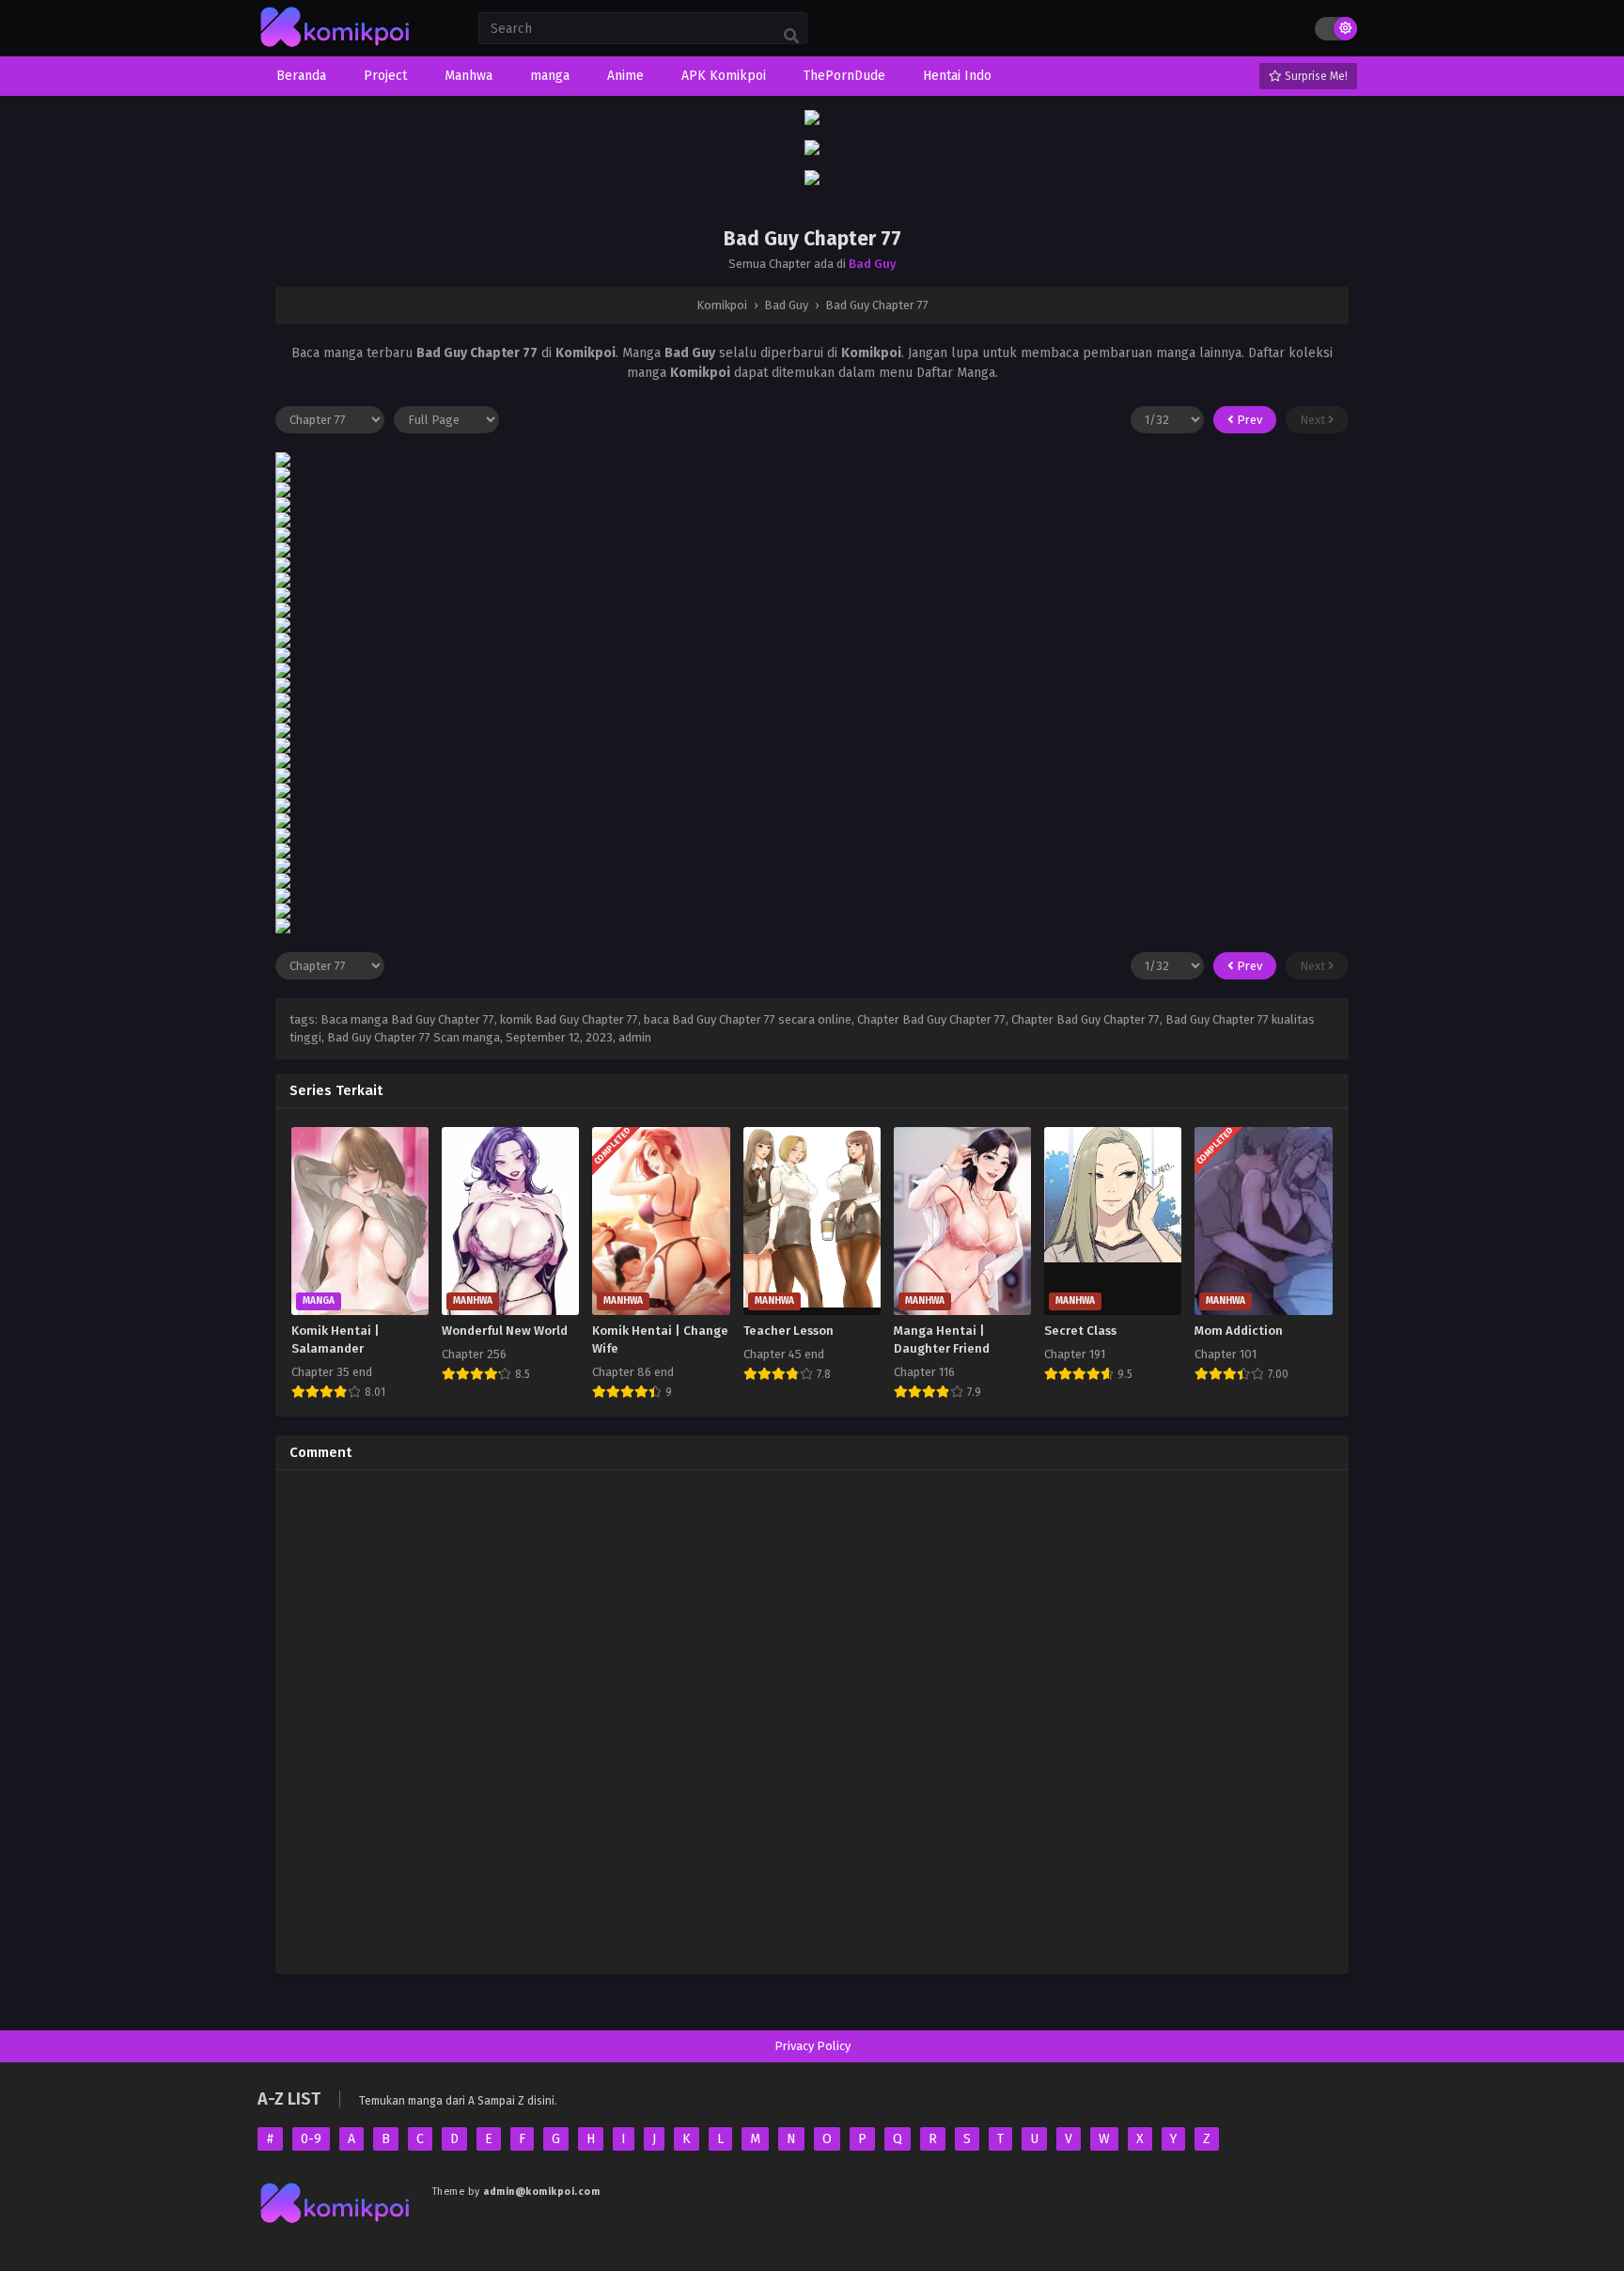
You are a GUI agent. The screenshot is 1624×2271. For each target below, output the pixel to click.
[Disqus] (812, 1719)
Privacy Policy (812, 2046)
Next (1314, 420)
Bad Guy (873, 264)
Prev (1248, 420)
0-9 (311, 2139)
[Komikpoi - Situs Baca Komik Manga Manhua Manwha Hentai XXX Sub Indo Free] (336, 47)
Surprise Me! (1315, 76)
